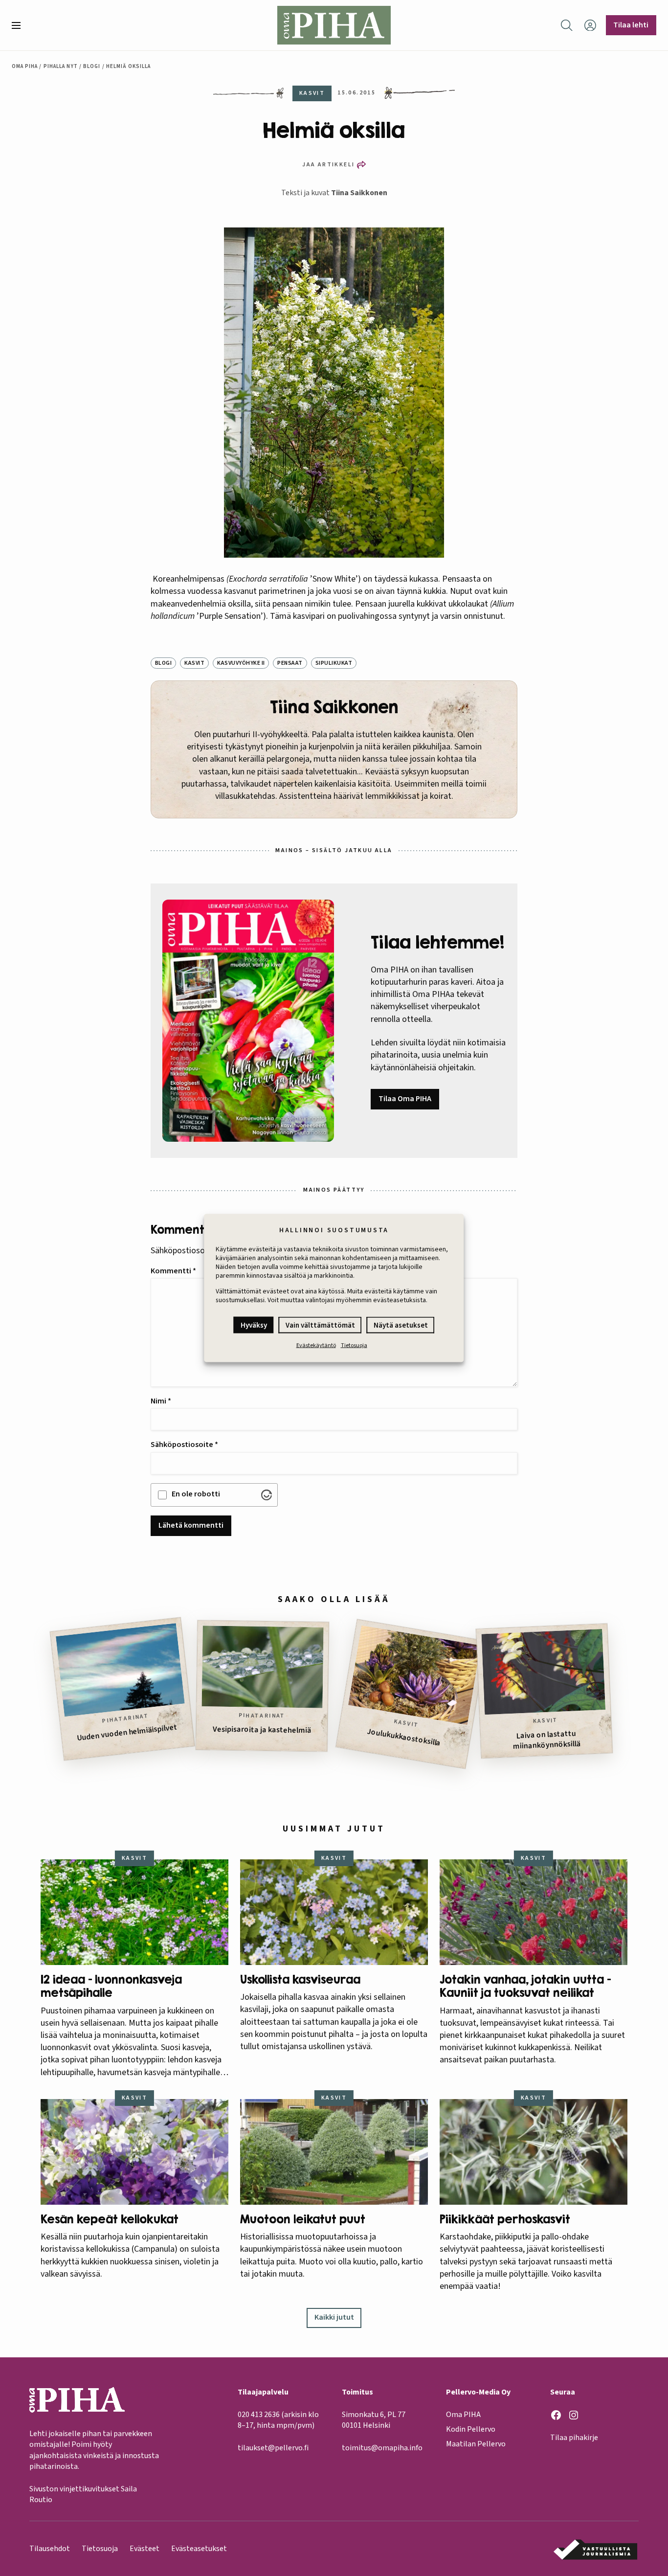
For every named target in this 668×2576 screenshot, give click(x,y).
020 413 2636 (259, 2415)
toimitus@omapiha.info (382, 2448)
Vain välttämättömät (320, 1325)
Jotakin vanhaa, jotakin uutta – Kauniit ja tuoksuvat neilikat (525, 1986)
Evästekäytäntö (316, 1345)
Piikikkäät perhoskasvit (505, 2219)
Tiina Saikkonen (359, 193)
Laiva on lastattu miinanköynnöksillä (546, 1740)
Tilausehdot (50, 2549)
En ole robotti (196, 1494)
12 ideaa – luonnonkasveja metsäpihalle (111, 1986)
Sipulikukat (334, 663)
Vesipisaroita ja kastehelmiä (262, 1730)
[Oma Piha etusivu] (334, 25)
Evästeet (145, 2549)
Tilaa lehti (631, 25)
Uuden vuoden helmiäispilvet (127, 1732)
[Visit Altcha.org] (267, 1495)
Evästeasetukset (199, 2549)
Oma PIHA (463, 2415)
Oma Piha (25, 66)
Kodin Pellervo (471, 2429)
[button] (20, 25)
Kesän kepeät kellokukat (110, 2219)
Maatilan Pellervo (476, 2444)
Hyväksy (254, 1325)
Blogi (92, 66)
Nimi (161, 1401)
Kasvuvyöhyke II (241, 663)
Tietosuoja (354, 1345)
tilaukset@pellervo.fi (273, 2448)
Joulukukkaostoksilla (404, 1737)
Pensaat (290, 663)
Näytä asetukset (401, 1325)
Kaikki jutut (334, 2317)
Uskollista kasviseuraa (300, 1979)
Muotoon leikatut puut (303, 2219)
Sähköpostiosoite (184, 1445)
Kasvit (194, 663)
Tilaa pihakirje (574, 2438)
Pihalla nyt (61, 66)
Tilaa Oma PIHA (405, 1099)
